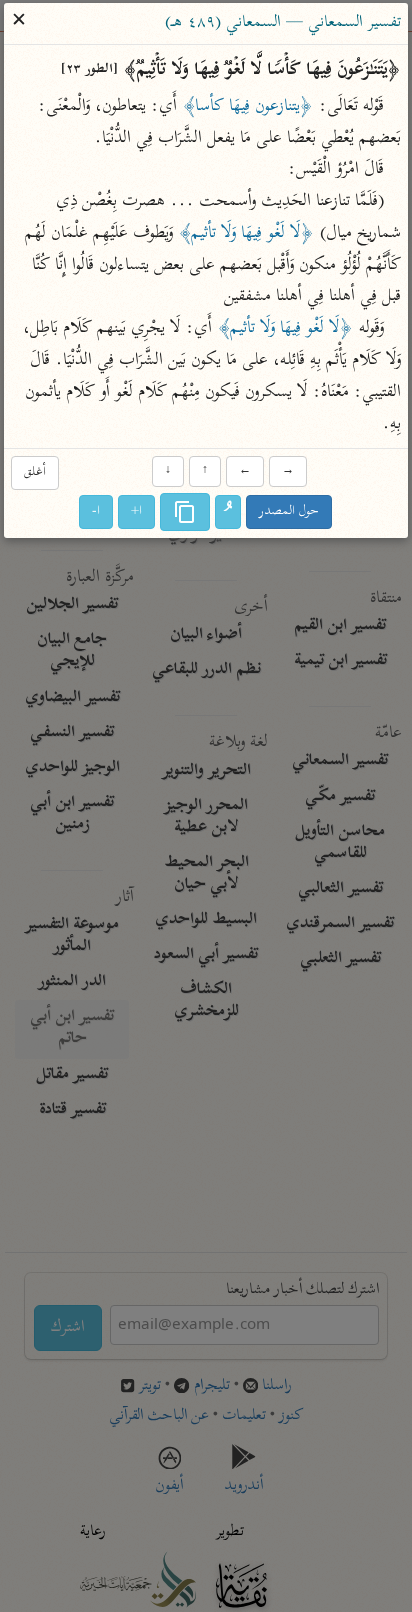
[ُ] (229, 513)
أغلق (35, 472)
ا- (97, 512)
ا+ (137, 512)
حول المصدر (290, 512)
